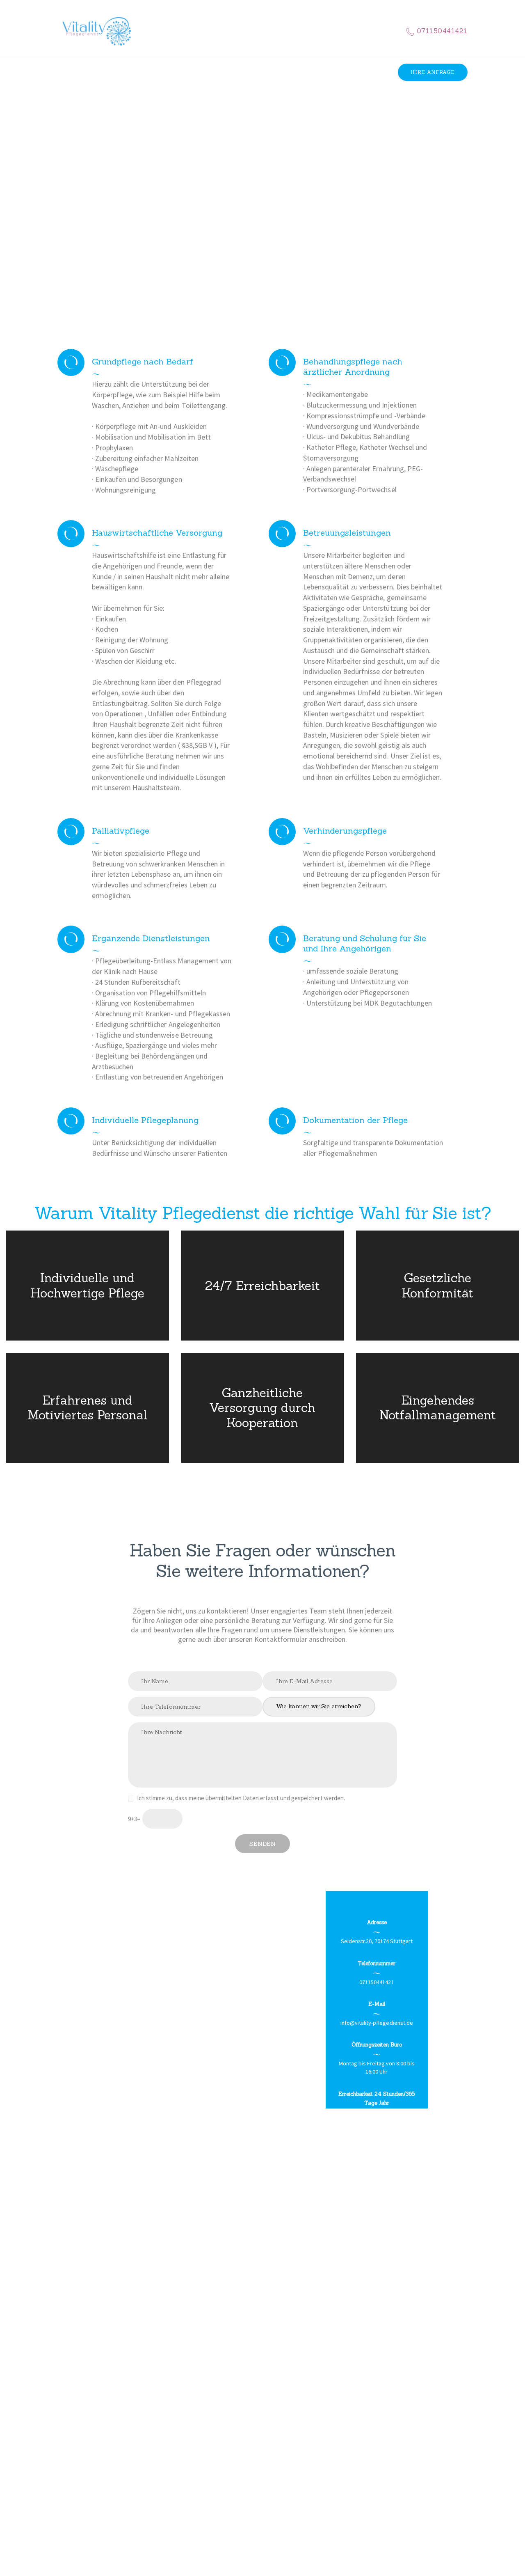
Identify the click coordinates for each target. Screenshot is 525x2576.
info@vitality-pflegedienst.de (377, 2023)
